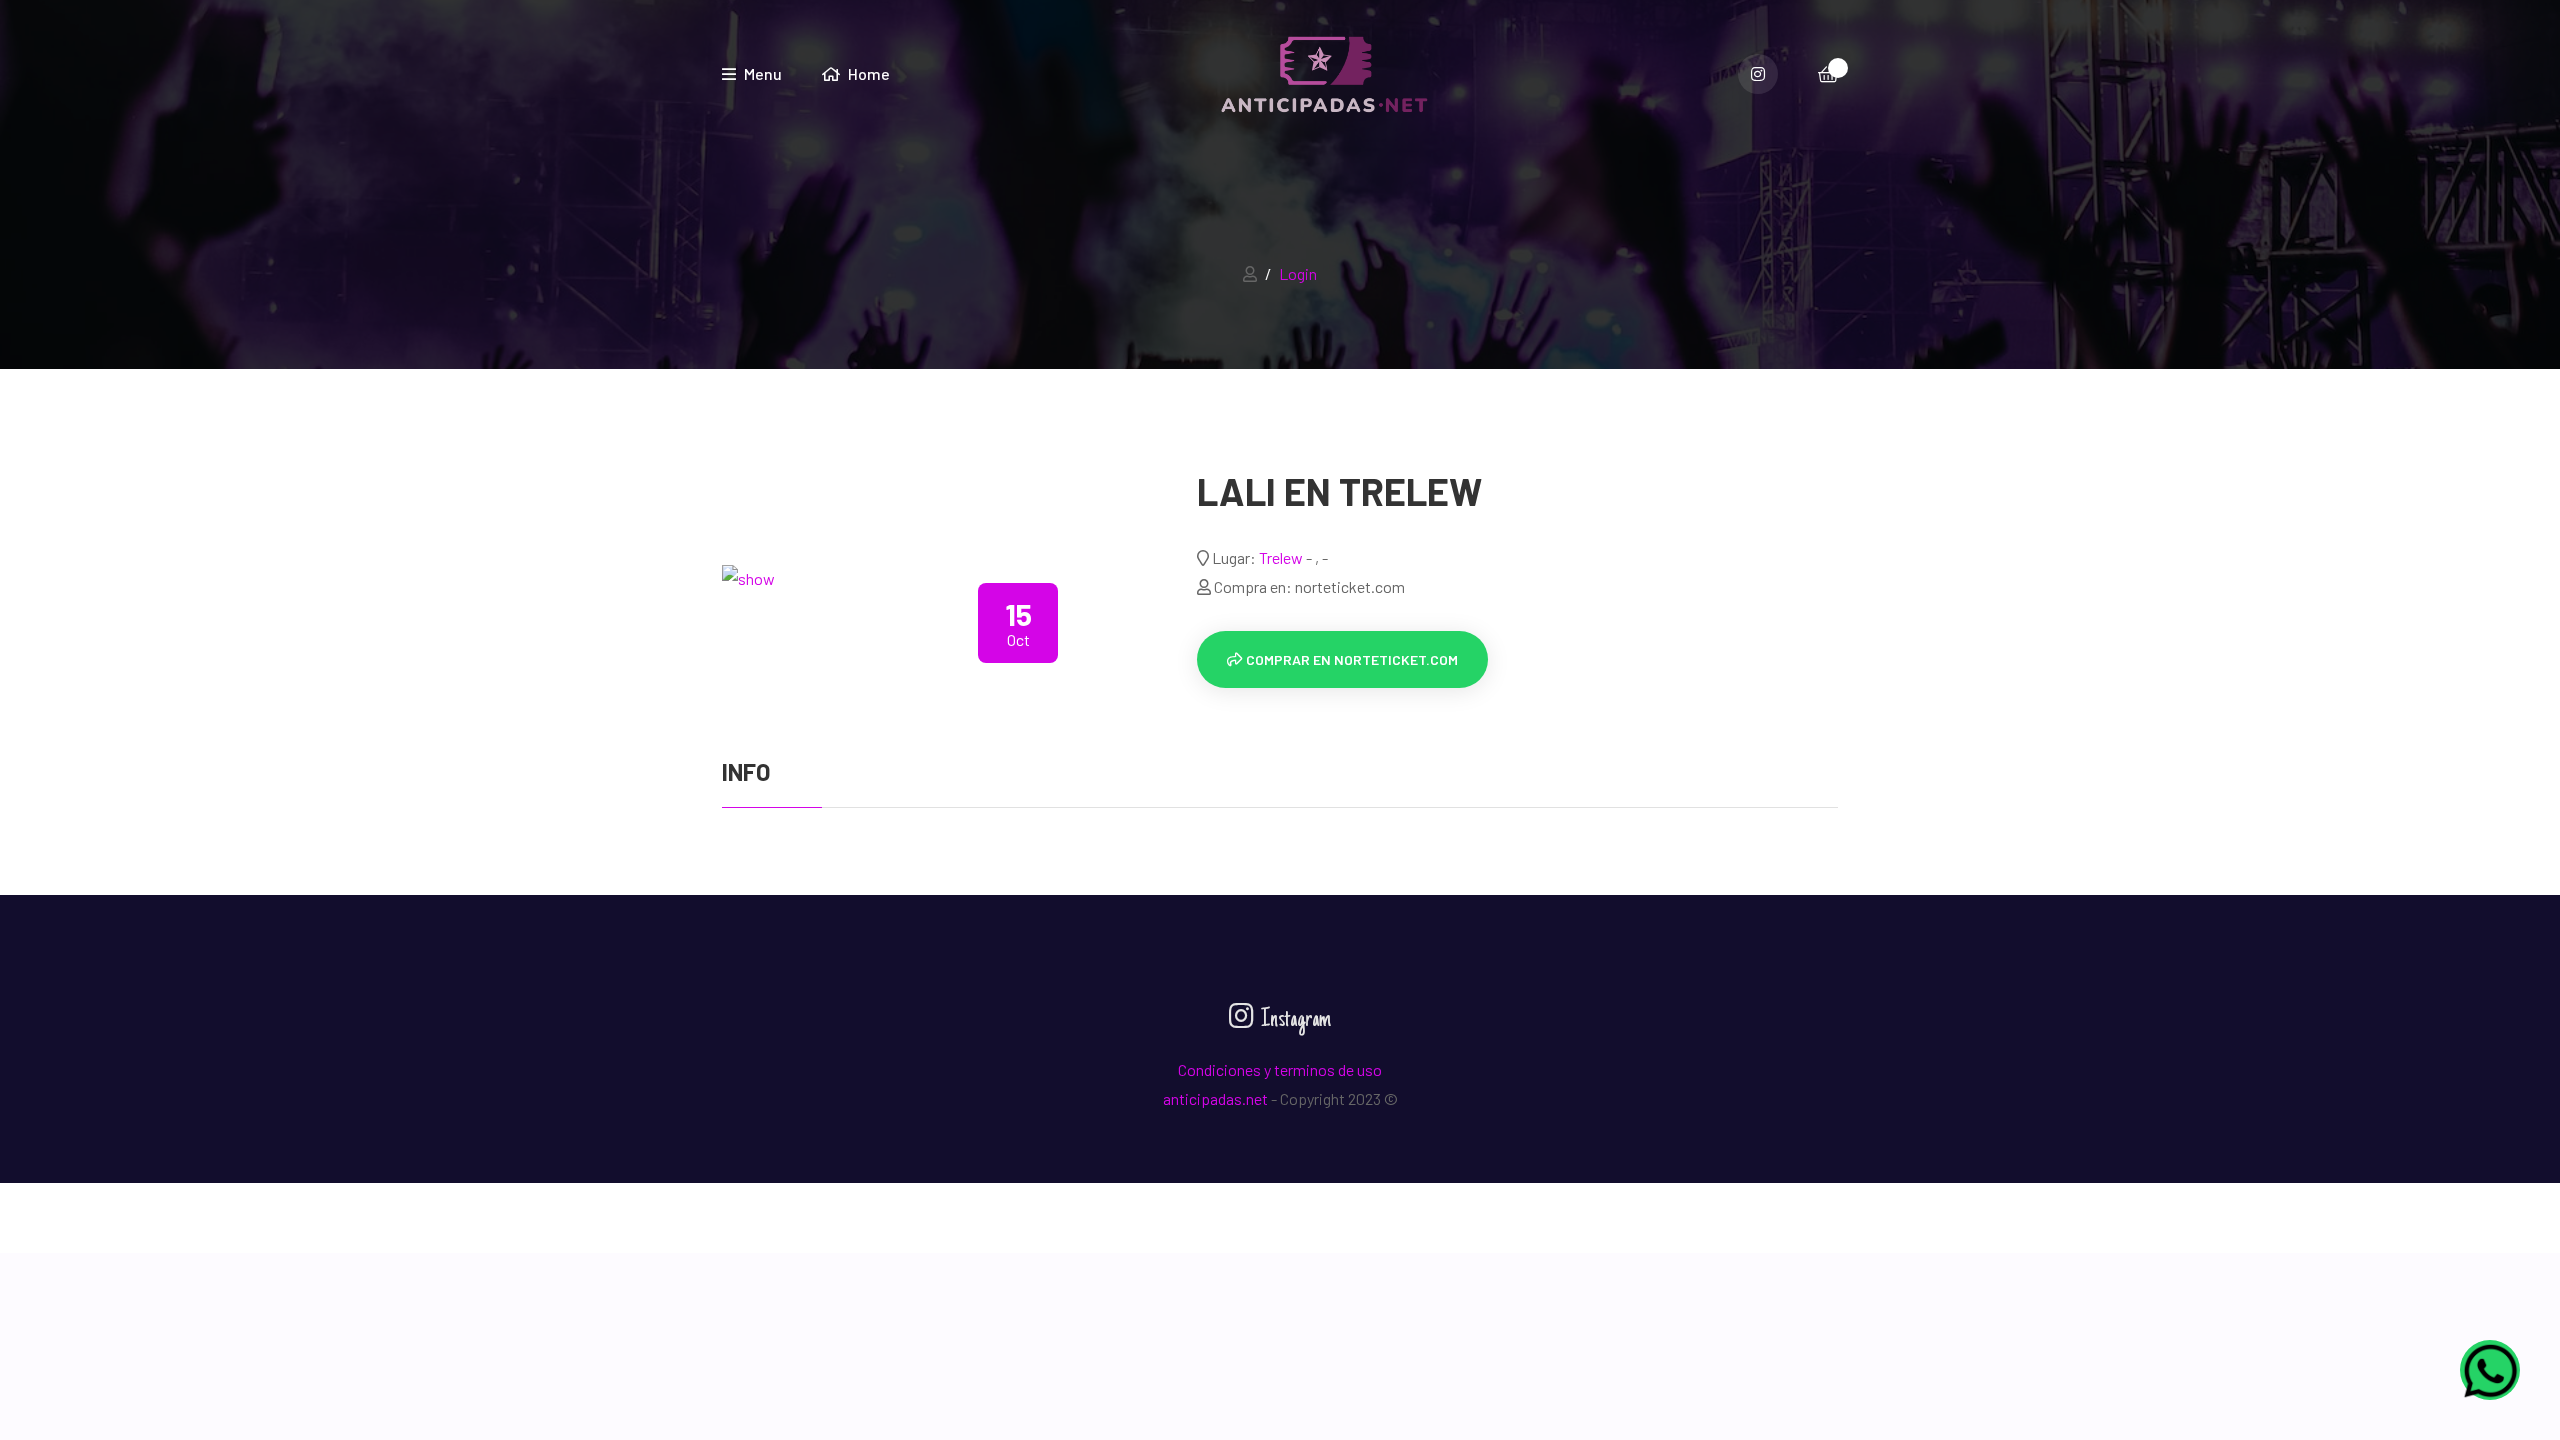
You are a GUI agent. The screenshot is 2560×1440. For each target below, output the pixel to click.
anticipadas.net (1215, 1098)
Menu (761, 73)
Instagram (1294, 1020)
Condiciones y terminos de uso (1280, 1069)
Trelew (1282, 557)
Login (1298, 273)
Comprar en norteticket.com (1350, 659)
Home (867, 73)
